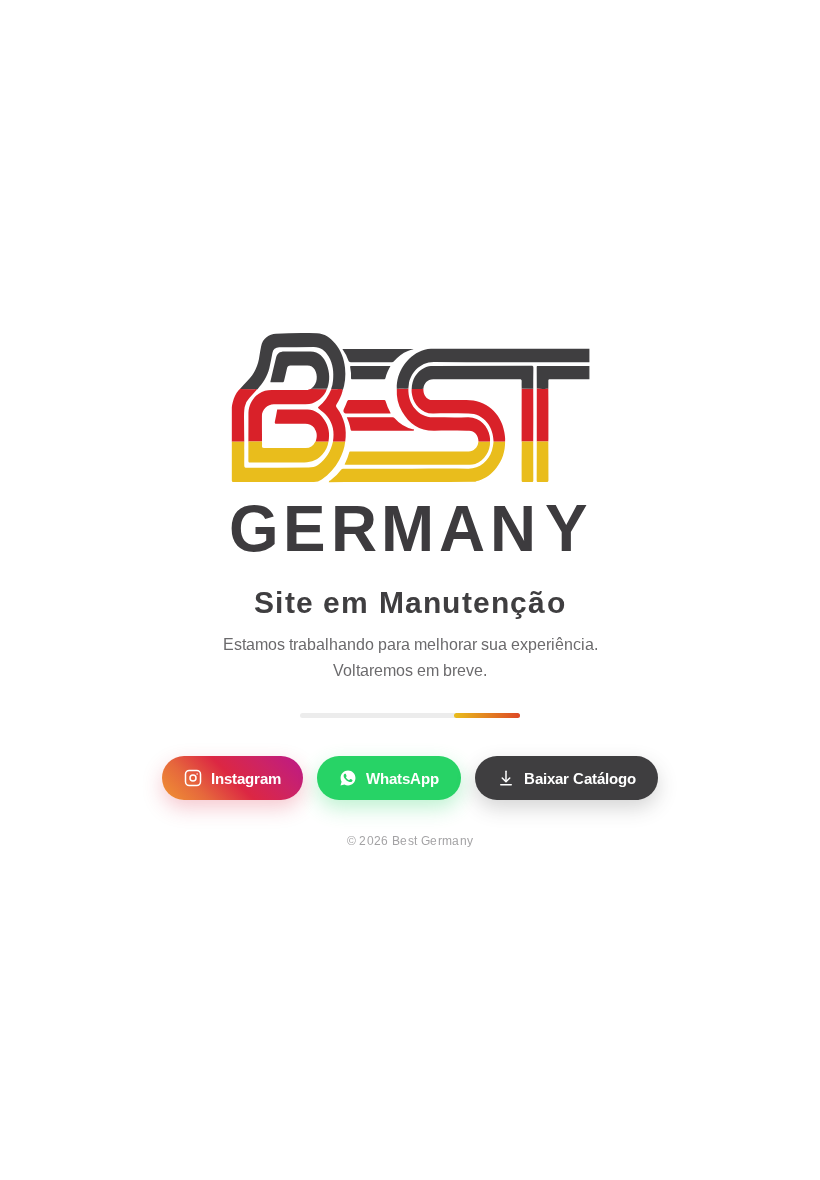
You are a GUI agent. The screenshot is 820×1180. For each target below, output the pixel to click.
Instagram (246, 778)
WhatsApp (402, 778)
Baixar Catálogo (580, 778)
